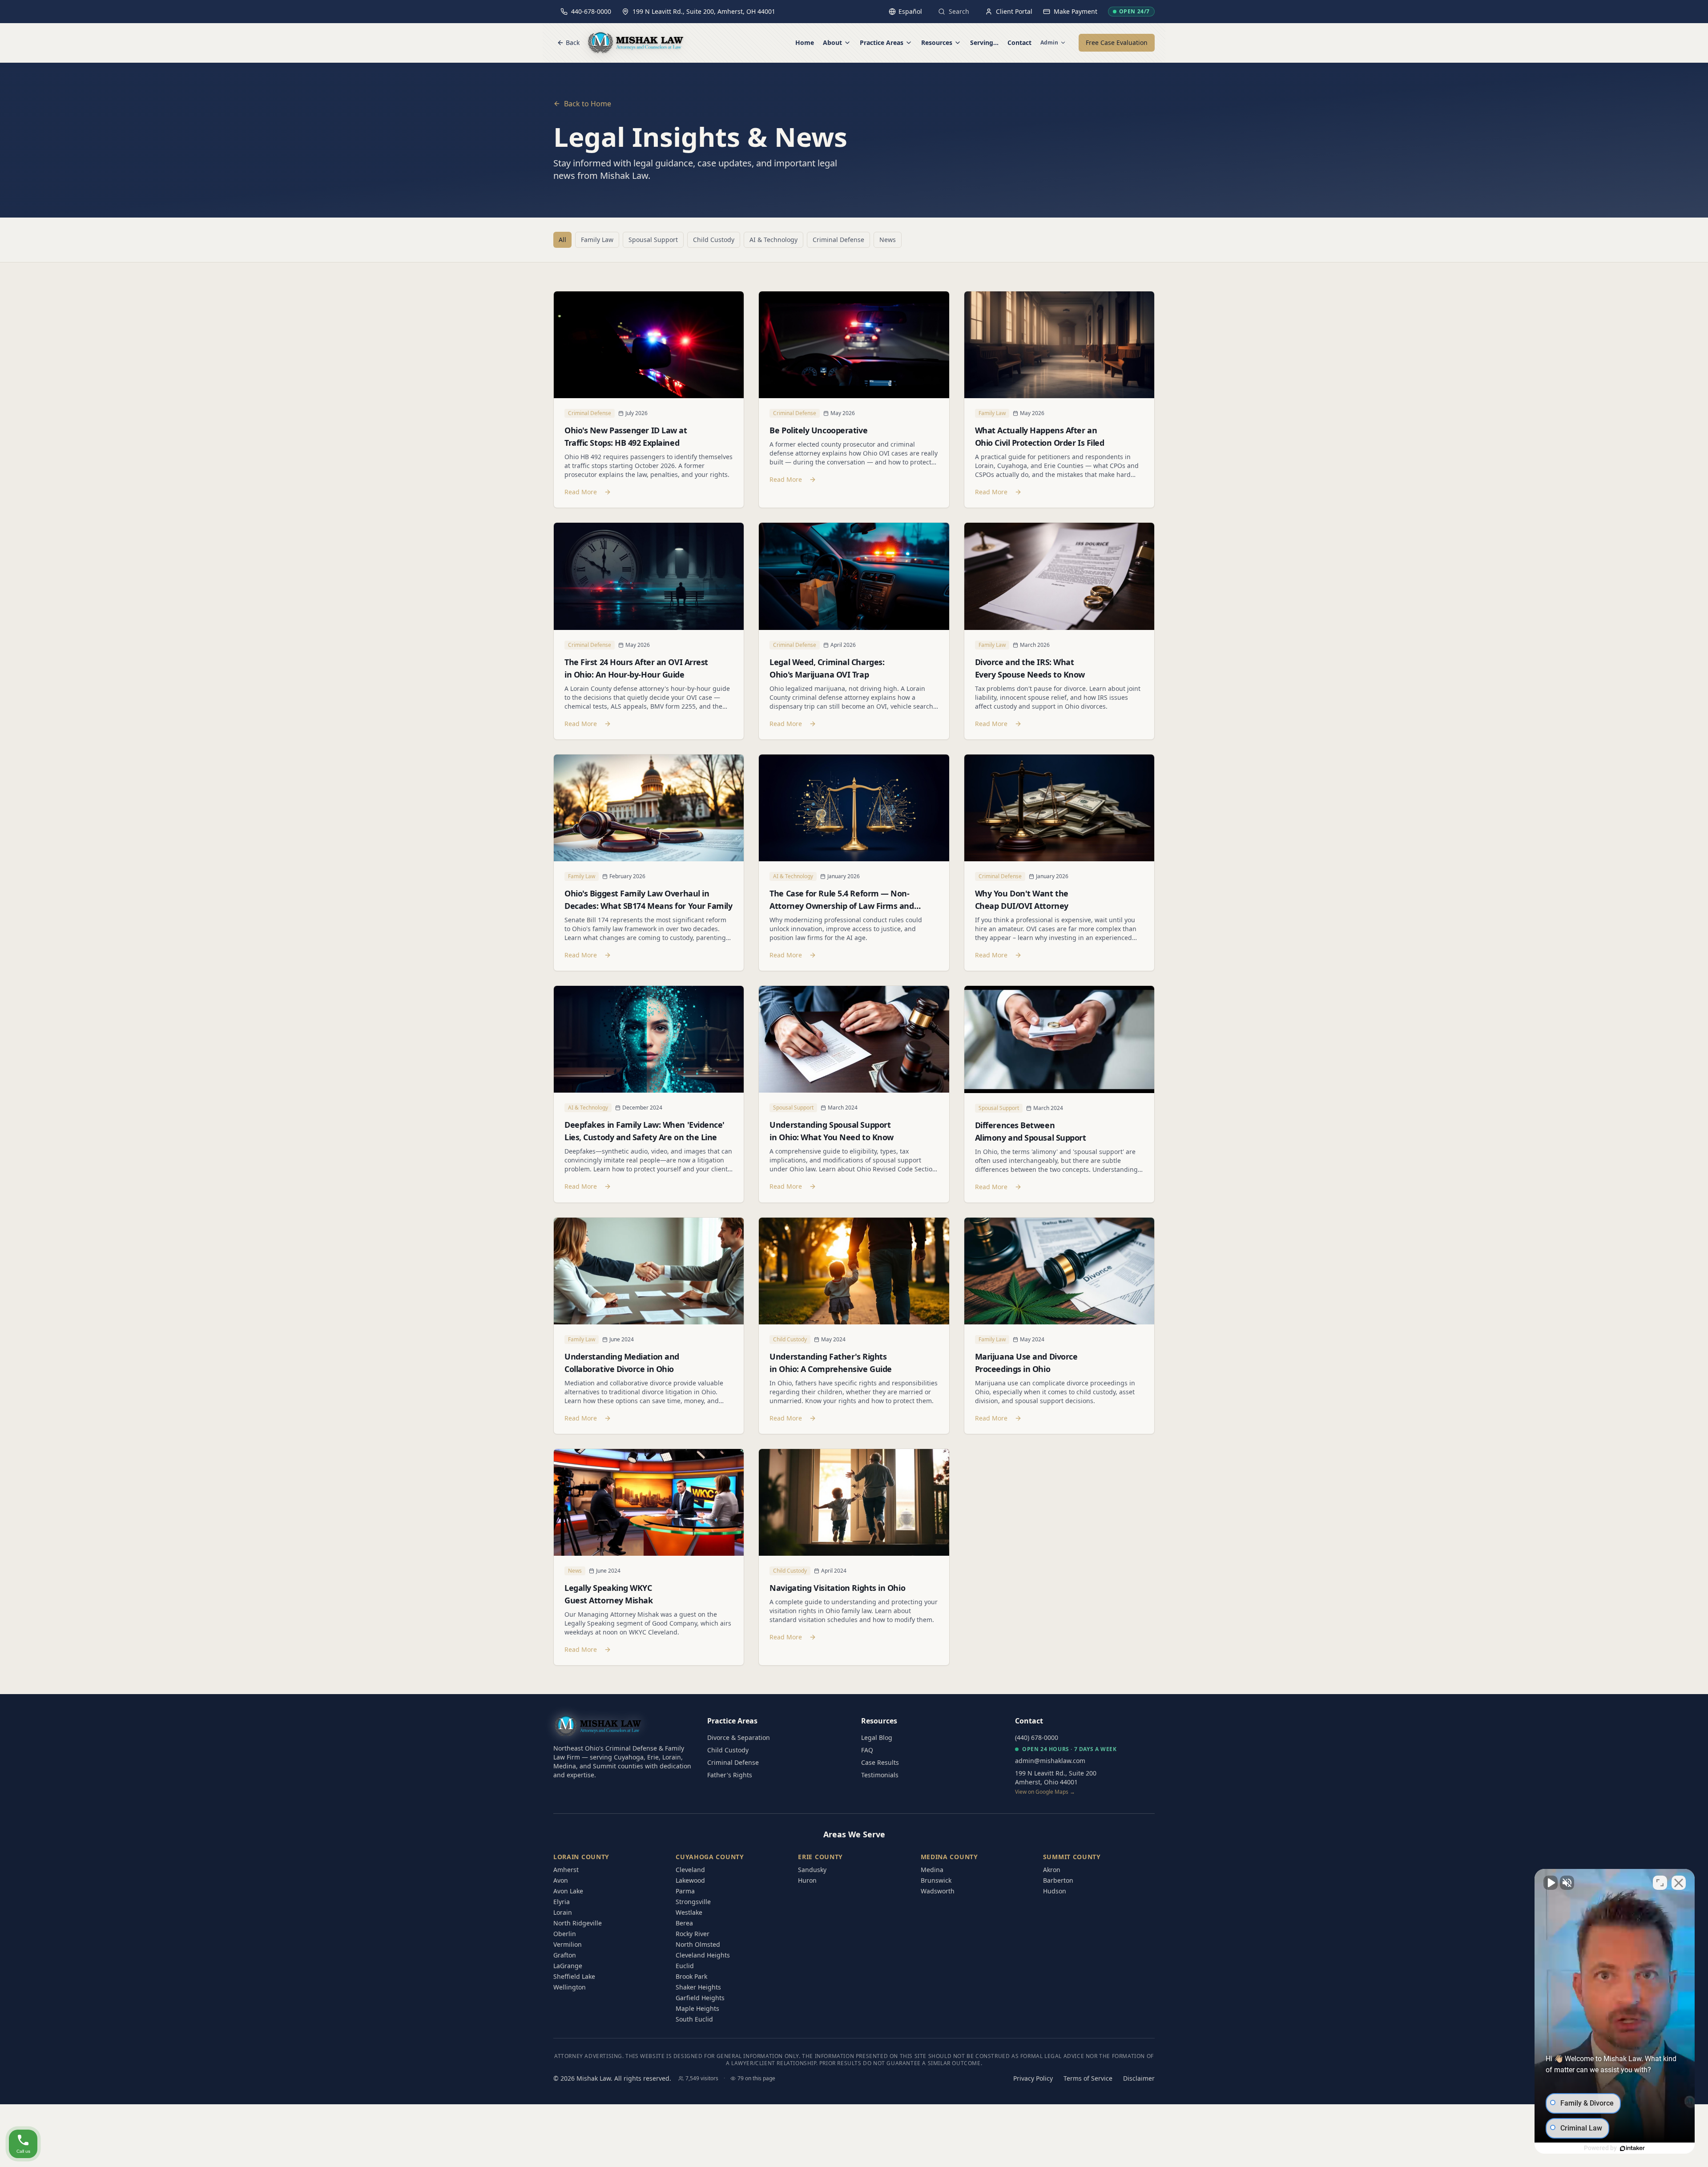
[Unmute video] (1551, 1883)
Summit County (1072, 1857)
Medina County (949, 1857)
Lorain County (581, 1857)
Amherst (566, 1870)
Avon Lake (568, 1891)
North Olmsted (698, 1944)
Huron (807, 1880)
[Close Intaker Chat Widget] (1679, 1883)
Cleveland (690, 1870)
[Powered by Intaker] (1632, 2148)
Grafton (565, 1955)
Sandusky (812, 1870)
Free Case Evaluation (1117, 42)
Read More (581, 492)
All (562, 240)
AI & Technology (773, 240)
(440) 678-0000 (1037, 1737)
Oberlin (565, 1934)
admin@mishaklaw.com (1050, 1761)
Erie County (820, 1857)
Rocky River (693, 1934)
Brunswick (936, 1880)
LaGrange (568, 1966)
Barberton (1058, 1880)
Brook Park (691, 1976)
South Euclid (694, 2019)
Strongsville (693, 1902)
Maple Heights (697, 2008)
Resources (937, 42)
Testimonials (880, 1775)
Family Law (597, 240)
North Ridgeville (578, 1923)
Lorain (563, 1912)
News (888, 240)
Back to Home (588, 104)
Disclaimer (1139, 2078)
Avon (561, 1880)
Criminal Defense (838, 240)
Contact (1019, 42)
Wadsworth (938, 1891)
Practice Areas (882, 42)
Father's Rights (730, 1775)
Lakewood (690, 1880)
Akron (1052, 1870)
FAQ (867, 1750)
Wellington (570, 1987)
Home (805, 42)
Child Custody (714, 240)
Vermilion (568, 1944)
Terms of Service (1088, 2078)
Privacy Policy (1033, 2078)
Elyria (562, 1902)
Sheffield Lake (574, 1976)
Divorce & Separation (739, 1737)
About (832, 42)
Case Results (880, 1762)
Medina (932, 1870)
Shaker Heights (698, 1987)
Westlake (689, 1912)
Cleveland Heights (703, 1955)
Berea (684, 1923)
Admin (1049, 43)
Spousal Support (653, 240)
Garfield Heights (700, 1998)
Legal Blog (877, 1737)
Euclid (685, 1966)
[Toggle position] (1660, 1883)
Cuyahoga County (710, 1857)
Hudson (1055, 1891)
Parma (685, 1891)
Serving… (984, 42)
